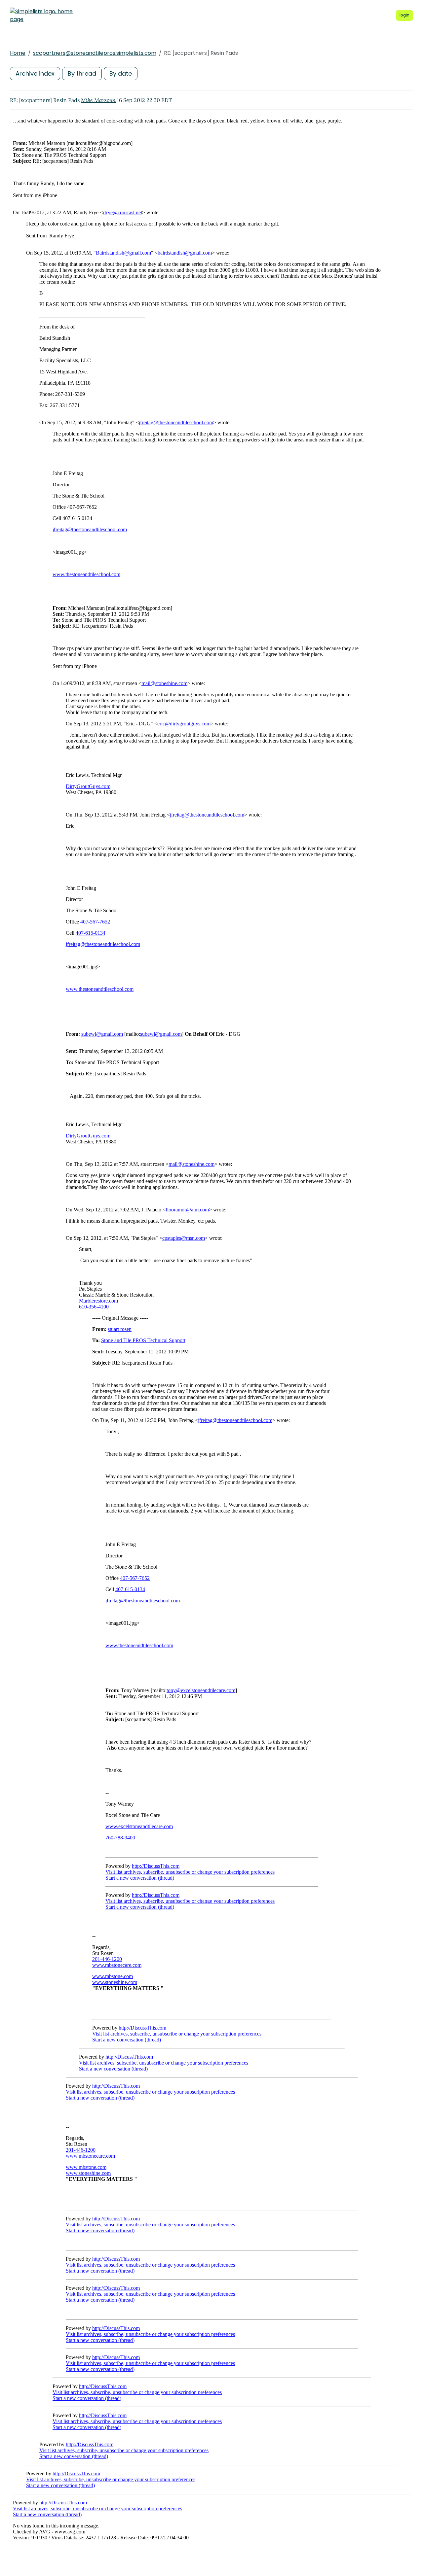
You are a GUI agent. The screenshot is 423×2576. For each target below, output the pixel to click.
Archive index (35, 73)
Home (18, 53)
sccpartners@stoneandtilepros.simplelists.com (95, 53)
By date (121, 73)
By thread (82, 73)
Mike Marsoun (98, 100)
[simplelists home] (41, 16)
